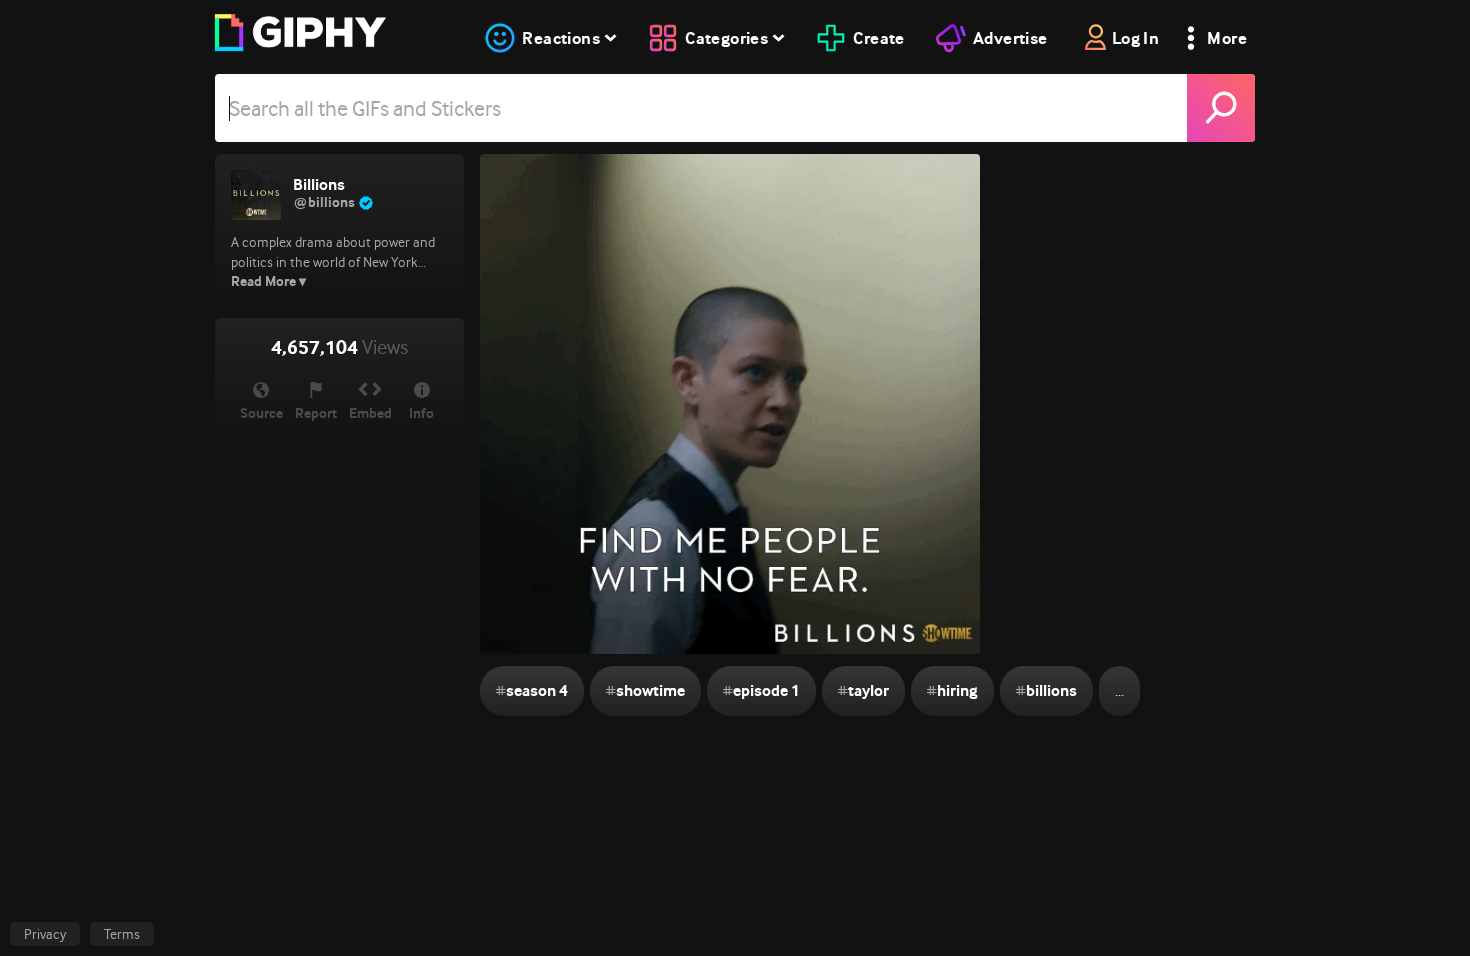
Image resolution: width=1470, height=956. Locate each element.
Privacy (45, 934)
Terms (122, 934)
